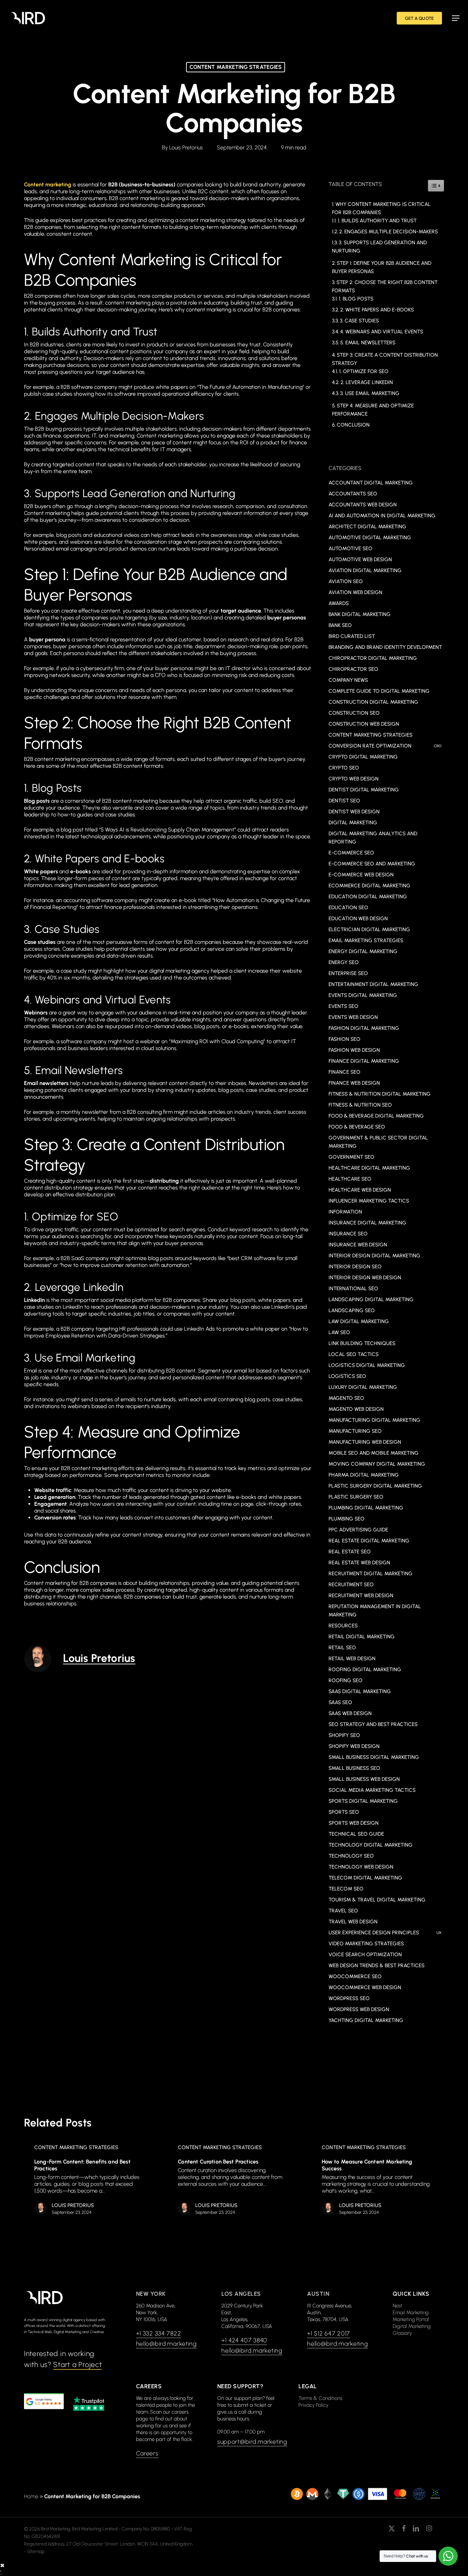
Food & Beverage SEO (357, 1127)
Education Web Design (358, 919)
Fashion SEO (344, 1039)
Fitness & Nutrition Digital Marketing (380, 1094)
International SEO (353, 1289)
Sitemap (36, 2552)
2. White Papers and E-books (377, 310)
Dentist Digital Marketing (364, 790)
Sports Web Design (354, 1823)
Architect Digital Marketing (367, 527)
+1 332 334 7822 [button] (159, 2333)
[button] (456, 18)
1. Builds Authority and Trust (377, 221)
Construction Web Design (364, 724)
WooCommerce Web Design (365, 1987)
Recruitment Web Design (361, 1595)
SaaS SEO (340, 1702)
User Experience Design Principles (385, 1933)
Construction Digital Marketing (373, 702)
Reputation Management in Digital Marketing (375, 1611)
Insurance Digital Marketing (367, 1223)
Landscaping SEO (352, 1310)
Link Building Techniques (362, 1343)
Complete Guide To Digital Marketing (379, 691)
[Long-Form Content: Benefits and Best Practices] (90, 2181)
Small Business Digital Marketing (374, 1757)
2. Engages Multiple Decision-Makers (389, 232)
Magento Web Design (356, 1409)
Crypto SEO (344, 768)
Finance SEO (344, 1072)
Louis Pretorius (186, 147)
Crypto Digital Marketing (363, 757)
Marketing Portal (411, 2319)
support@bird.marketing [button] (252, 2442)
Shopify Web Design (354, 1746)
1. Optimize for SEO (364, 371)
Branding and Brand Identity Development (385, 647)
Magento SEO (346, 1398)
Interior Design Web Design (365, 1278)
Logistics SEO (347, 1376)
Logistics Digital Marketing (367, 1365)
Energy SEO (344, 962)
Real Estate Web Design (359, 1563)
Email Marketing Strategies (366, 940)
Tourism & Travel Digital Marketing (377, 1900)
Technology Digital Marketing (371, 1845)
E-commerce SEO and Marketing (372, 864)
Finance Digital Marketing (364, 1061)
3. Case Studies (359, 321)
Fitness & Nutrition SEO (360, 1105)
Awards (339, 603)
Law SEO (339, 1332)
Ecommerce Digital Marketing (370, 886)
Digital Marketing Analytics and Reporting (373, 838)
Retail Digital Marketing (362, 1637)
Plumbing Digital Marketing (366, 1508)
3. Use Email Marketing (370, 393)
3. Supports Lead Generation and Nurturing (379, 247)
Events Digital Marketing (363, 995)
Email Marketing (411, 2313)
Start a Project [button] (77, 2364)
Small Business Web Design (364, 1779)
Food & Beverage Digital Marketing (376, 1116)
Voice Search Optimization (365, 1955)
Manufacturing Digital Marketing (374, 1420)
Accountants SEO (353, 494)
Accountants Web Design (363, 505)
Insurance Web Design (358, 1245)
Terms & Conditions (320, 2398)
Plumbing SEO (347, 1519)
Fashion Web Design (354, 1050)
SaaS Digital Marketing (360, 1691)
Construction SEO (354, 713)
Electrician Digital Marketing (369, 929)
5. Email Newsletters (368, 343)
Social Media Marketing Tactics (372, 1790)
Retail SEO (342, 1648)
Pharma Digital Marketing (364, 1475)
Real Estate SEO (350, 1552)
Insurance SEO (348, 1234)
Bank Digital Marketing (360, 614)
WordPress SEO (349, 1998)
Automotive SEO (350, 549)
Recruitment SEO (351, 1585)
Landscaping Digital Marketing (371, 1299)
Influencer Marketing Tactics (369, 1201)
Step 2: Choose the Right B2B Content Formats (385, 286)
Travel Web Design (353, 1922)
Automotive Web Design (360, 559)
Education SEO (348, 908)
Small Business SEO (354, 1768)
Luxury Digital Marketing (363, 1387)
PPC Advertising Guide (358, 1530)
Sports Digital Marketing (363, 1801)
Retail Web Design (352, 1659)
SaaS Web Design (350, 1713)
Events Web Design (353, 1017)
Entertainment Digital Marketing (373, 984)
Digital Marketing (353, 823)
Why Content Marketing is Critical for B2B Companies (381, 208)
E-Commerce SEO (351, 853)
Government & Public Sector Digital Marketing (378, 1142)
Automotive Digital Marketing (370, 538)
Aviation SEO (346, 581)
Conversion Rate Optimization (385, 746)
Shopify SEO (344, 1735)
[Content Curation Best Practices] (233, 2181)
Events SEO (343, 1006)
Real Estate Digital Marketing (369, 1541)
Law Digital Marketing (359, 1321)
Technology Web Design (361, 1867)
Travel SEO (343, 1911)
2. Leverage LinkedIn (367, 382)
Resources (343, 1626)
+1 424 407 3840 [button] (244, 2340)
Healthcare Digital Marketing (369, 1168)
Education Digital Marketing (368, 897)
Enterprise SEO (348, 973)
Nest (397, 2306)
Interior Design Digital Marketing (374, 1256)
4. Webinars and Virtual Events (382, 332)
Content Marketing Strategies (236, 67)
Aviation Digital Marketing (365, 570)
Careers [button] (147, 2453)
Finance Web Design (354, 1083)
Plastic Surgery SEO (356, 1497)
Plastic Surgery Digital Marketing (375, 1486)
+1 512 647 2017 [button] (329, 2333)
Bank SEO (340, 625)
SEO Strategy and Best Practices (373, 1724)
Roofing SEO (346, 1680)
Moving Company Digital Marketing (377, 1464)
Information (345, 1212)
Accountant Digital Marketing (371, 483)
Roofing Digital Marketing (365, 1669)
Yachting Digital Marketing (366, 2020)
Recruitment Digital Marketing (371, 1574)
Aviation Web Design (355, 592)
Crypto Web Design (354, 779)
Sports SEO (344, 1812)
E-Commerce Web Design (361, 875)
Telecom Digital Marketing (365, 1878)
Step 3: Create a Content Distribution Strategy (385, 359)
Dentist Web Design (354, 812)
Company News (348, 680)
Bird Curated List (352, 636)
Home (31, 2496)
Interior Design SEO (355, 1267)
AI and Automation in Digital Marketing (382, 516)
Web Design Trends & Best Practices (377, 1965)
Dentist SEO (344, 801)
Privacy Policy (313, 2405)
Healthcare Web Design (360, 1190)
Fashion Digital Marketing (364, 1028)
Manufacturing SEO (355, 1431)
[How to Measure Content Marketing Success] (377, 2181)
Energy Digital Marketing (363, 951)
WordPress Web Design (359, 2009)
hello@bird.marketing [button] (166, 2344)
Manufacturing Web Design (365, 1442)
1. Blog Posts (356, 299)
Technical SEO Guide (356, 1834)
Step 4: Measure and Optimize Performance (373, 410)
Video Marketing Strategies (366, 1944)
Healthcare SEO (350, 1179)
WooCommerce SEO (355, 1976)
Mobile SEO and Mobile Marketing (374, 1453)
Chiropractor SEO (353, 669)
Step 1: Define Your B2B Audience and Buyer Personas (382, 267)
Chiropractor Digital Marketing (373, 658)
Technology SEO (351, 1856)
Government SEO (352, 1157)
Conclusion (353, 425)
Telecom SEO (346, 1889)
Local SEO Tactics (354, 1354)
